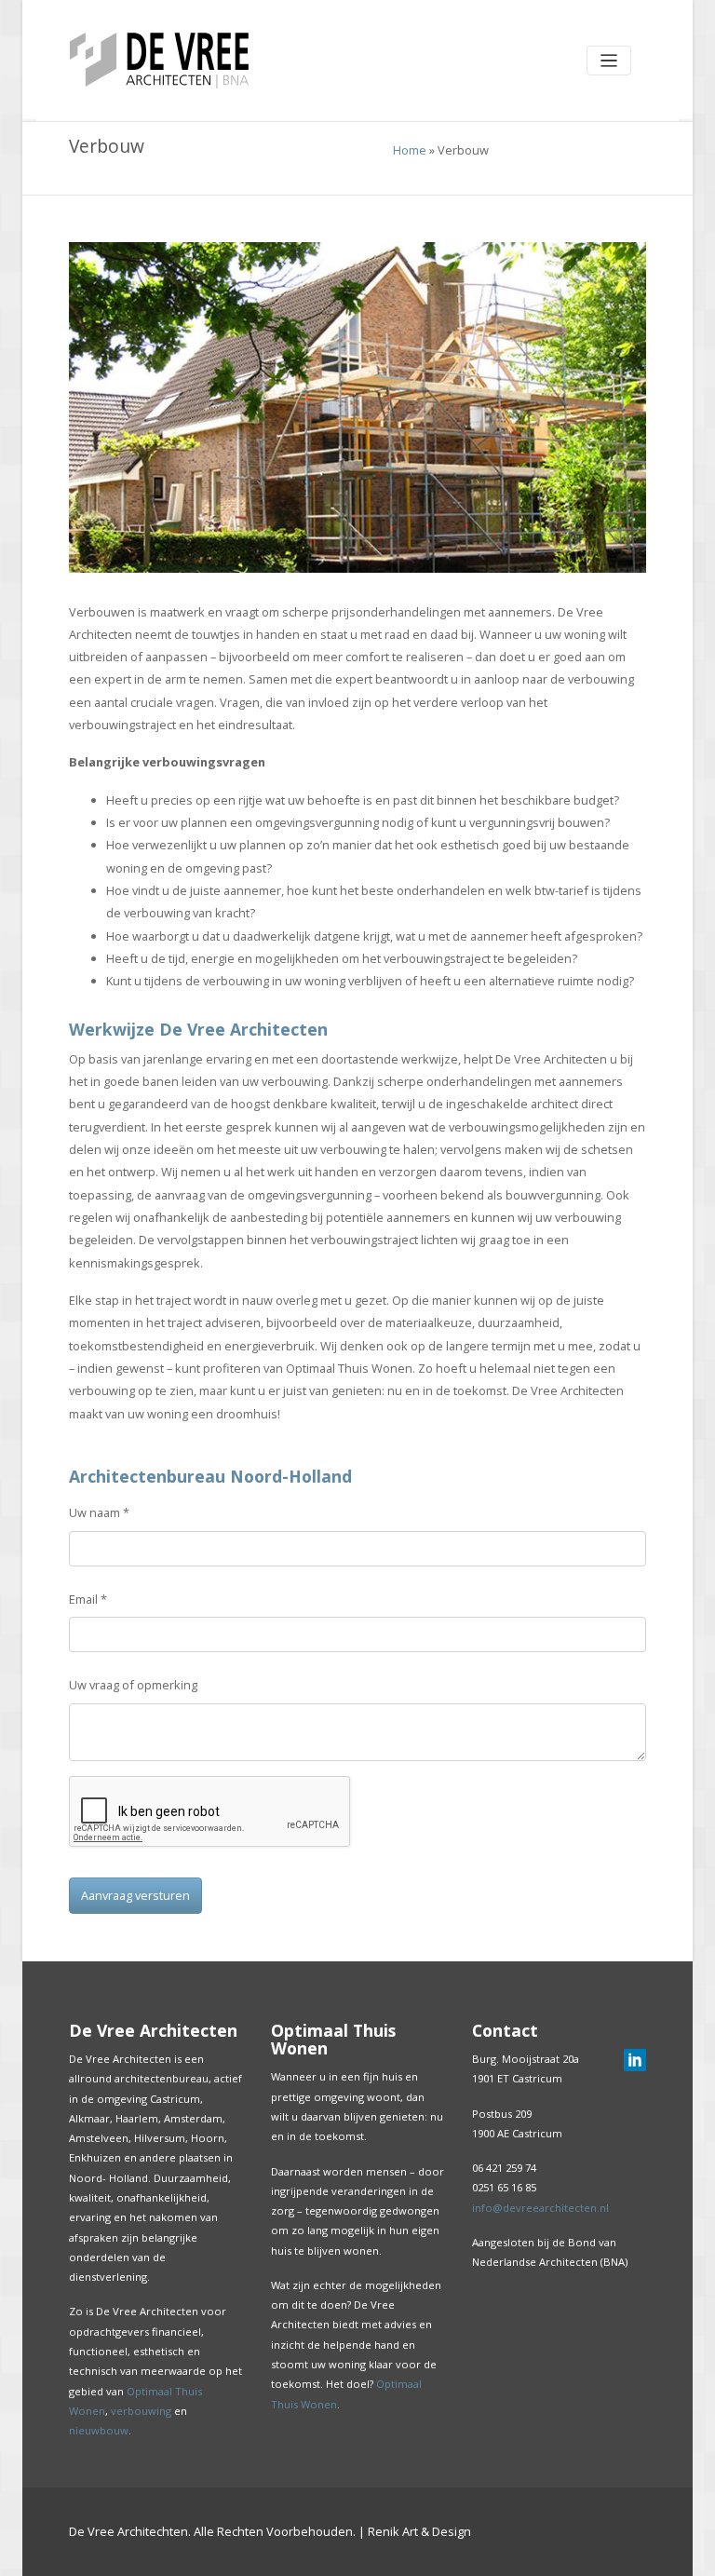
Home (410, 150)
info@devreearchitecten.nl (540, 2208)
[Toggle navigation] (609, 61)
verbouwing (141, 2411)
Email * (88, 1599)
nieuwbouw (99, 2430)
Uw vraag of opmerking (133, 1685)
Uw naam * (99, 1512)
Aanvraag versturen (135, 1895)
